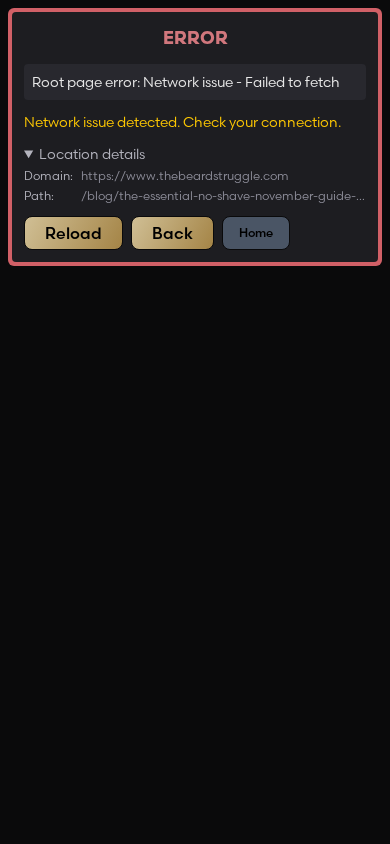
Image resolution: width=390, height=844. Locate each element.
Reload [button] (73, 233)
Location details (92, 154)
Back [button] (172, 233)
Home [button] (256, 232)
